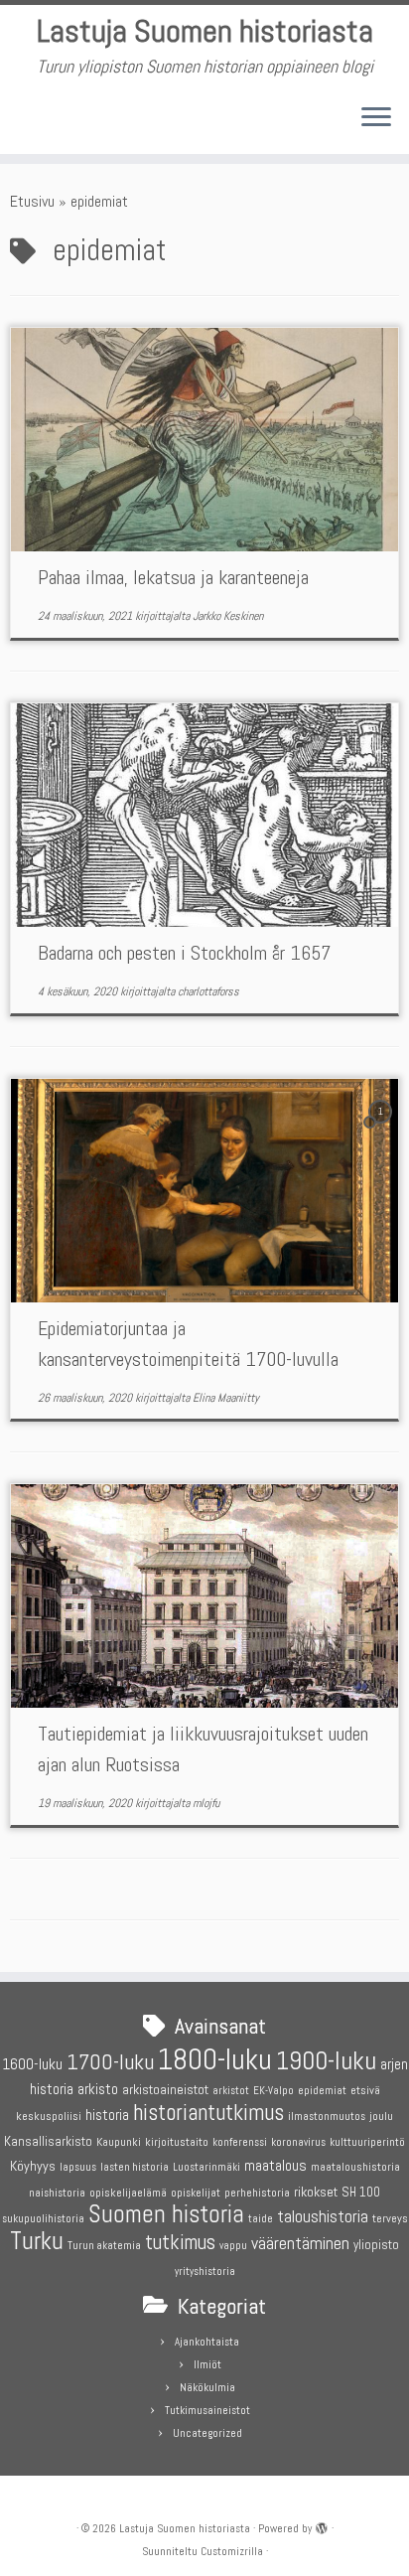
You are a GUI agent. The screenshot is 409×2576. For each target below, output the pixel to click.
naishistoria (57, 2193)
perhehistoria (257, 2193)
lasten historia (135, 2167)
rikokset (316, 2192)
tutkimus (180, 2242)
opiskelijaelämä (128, 2193)
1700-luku (110, 2062)
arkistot (231, 2091)
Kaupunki (119, 2142)
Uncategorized (207, 2433)
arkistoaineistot (165, 2089)
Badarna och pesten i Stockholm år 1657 (184, 953)
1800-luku (215, 2059)
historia (107, 2115)
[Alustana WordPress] (322, 2525)
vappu (233, 2246)
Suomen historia (166, 2214)
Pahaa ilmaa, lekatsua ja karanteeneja (173, 577)
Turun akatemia (104, 2246)
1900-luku (326, 2061)
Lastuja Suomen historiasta (205, 31)
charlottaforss (208, 991)
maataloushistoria (355, 2167)
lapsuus (78, 2167)
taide (261, 2219)
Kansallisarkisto (48, 2141)
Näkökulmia (207, 2387)
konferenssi (240, 2142)
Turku (37, 2241)
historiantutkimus (208, 2113)
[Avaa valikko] (376, 118)
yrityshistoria (205, 2272)
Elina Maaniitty (226, 1398)
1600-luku (32, 2064)
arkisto (98, 2089)
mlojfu (206, 1803)
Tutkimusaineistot (207, 2410)
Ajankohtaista (207, 2342)
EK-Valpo (273, 2091)
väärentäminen (300, 2243)
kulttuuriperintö (367, 2142)
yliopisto (376, 2245)
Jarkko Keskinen (228, 616)
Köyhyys (33, 2166)
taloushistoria (323, 2216)
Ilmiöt (207, 2364)
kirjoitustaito (177, 2142)
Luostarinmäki (206, 2167)
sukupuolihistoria (43, 2219)
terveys (390, 2218)
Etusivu (32, 201)
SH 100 (361, 2192)
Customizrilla (232, 2551)
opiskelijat (196, 2193)
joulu (381, 2116)
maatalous (275, 2165)
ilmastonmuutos (327, 2117)
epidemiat (322, 2091)
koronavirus (298, 2142)
